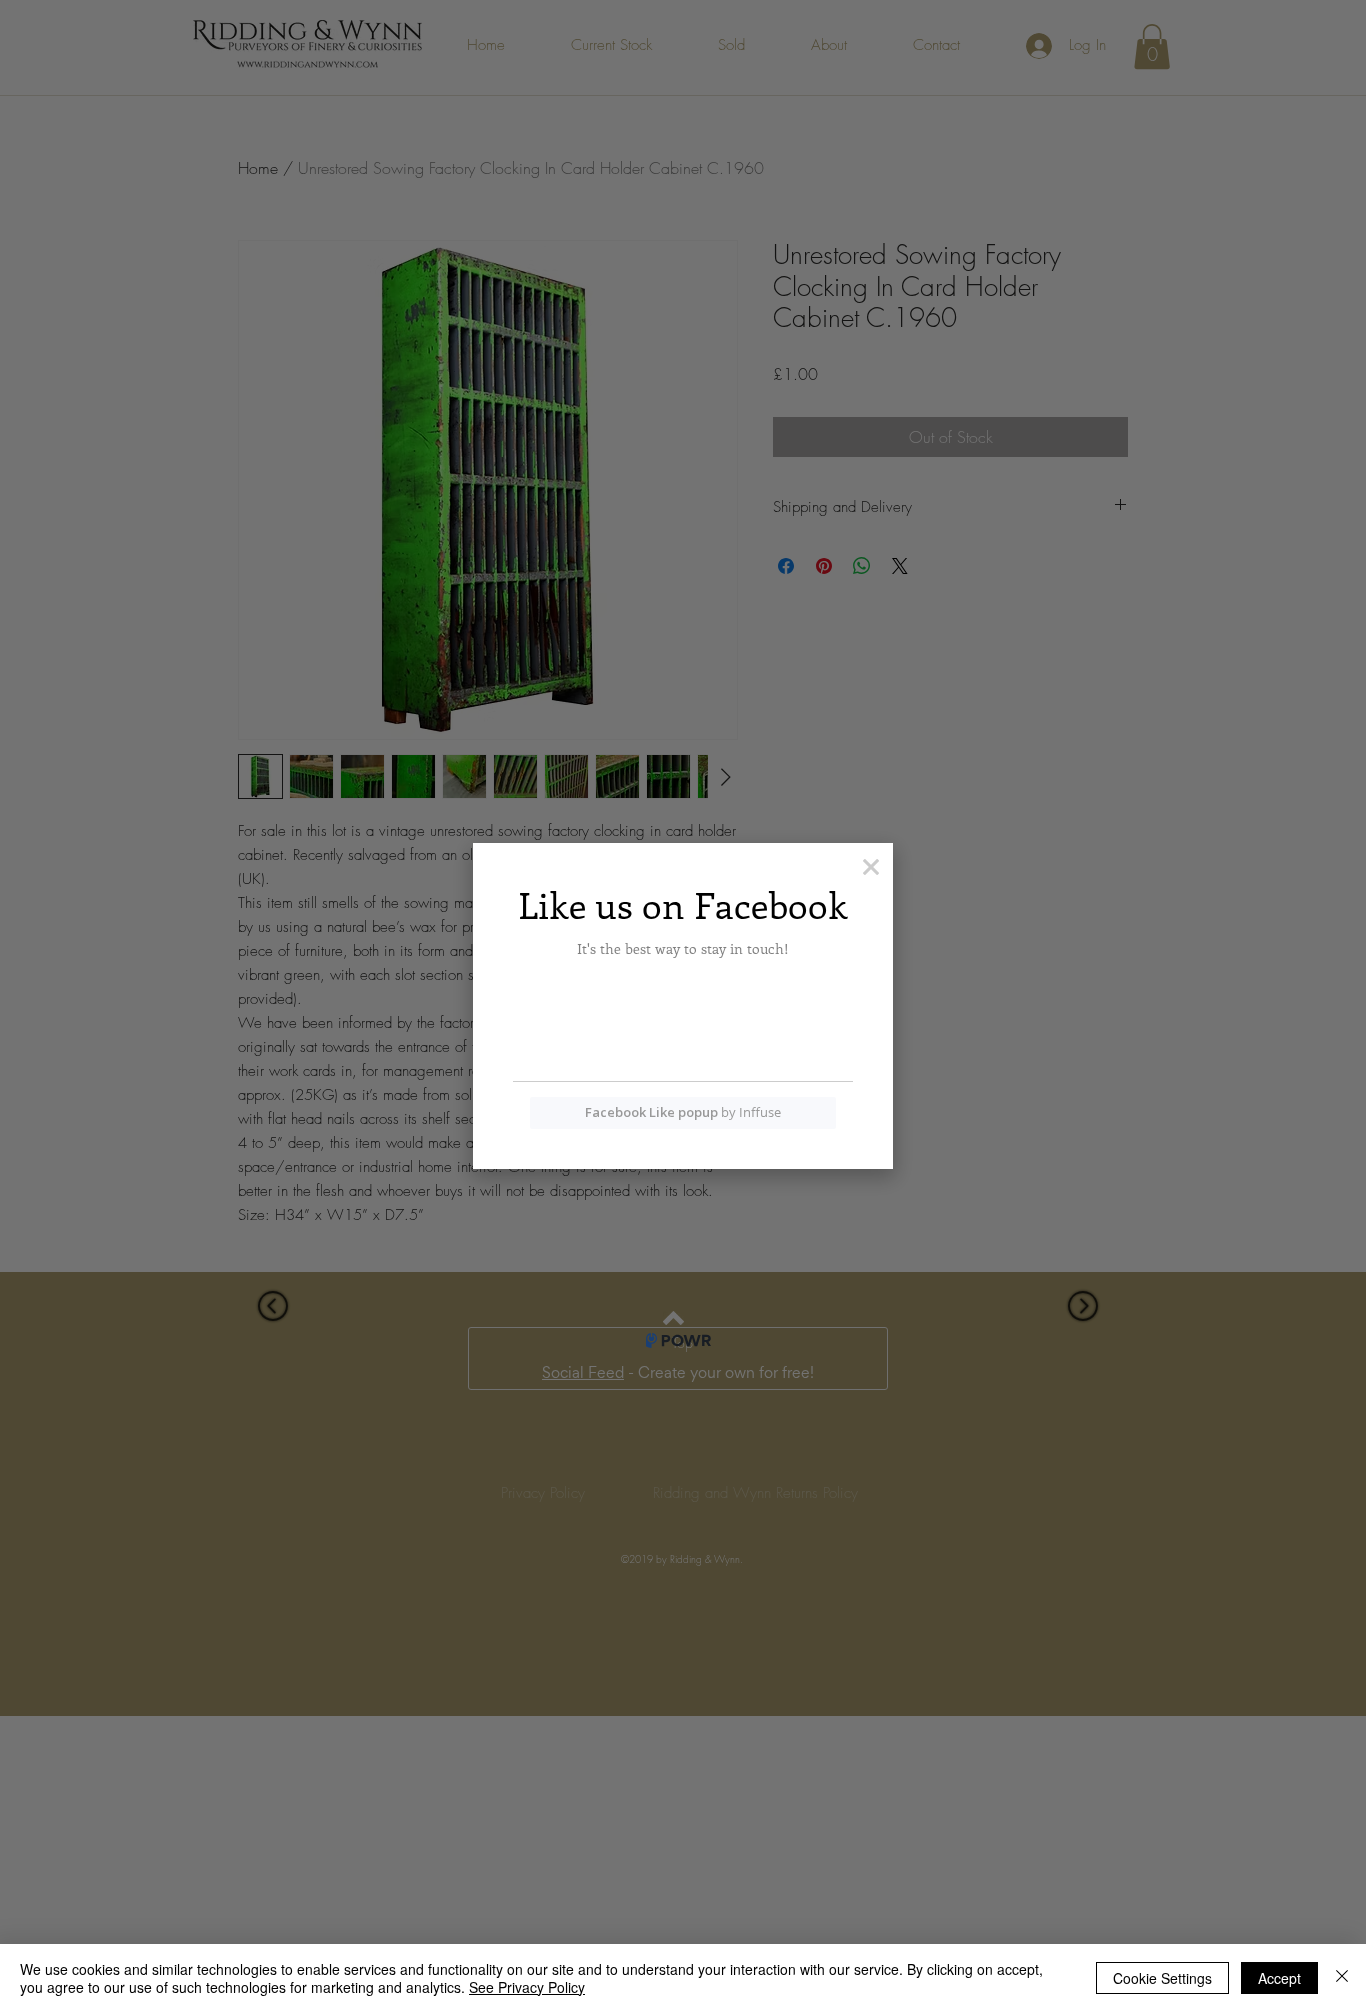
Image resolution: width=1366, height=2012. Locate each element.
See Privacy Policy (527, 1987)
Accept (1279, 1978)
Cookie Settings (1162, 1978)
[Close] (1342, 1978)
